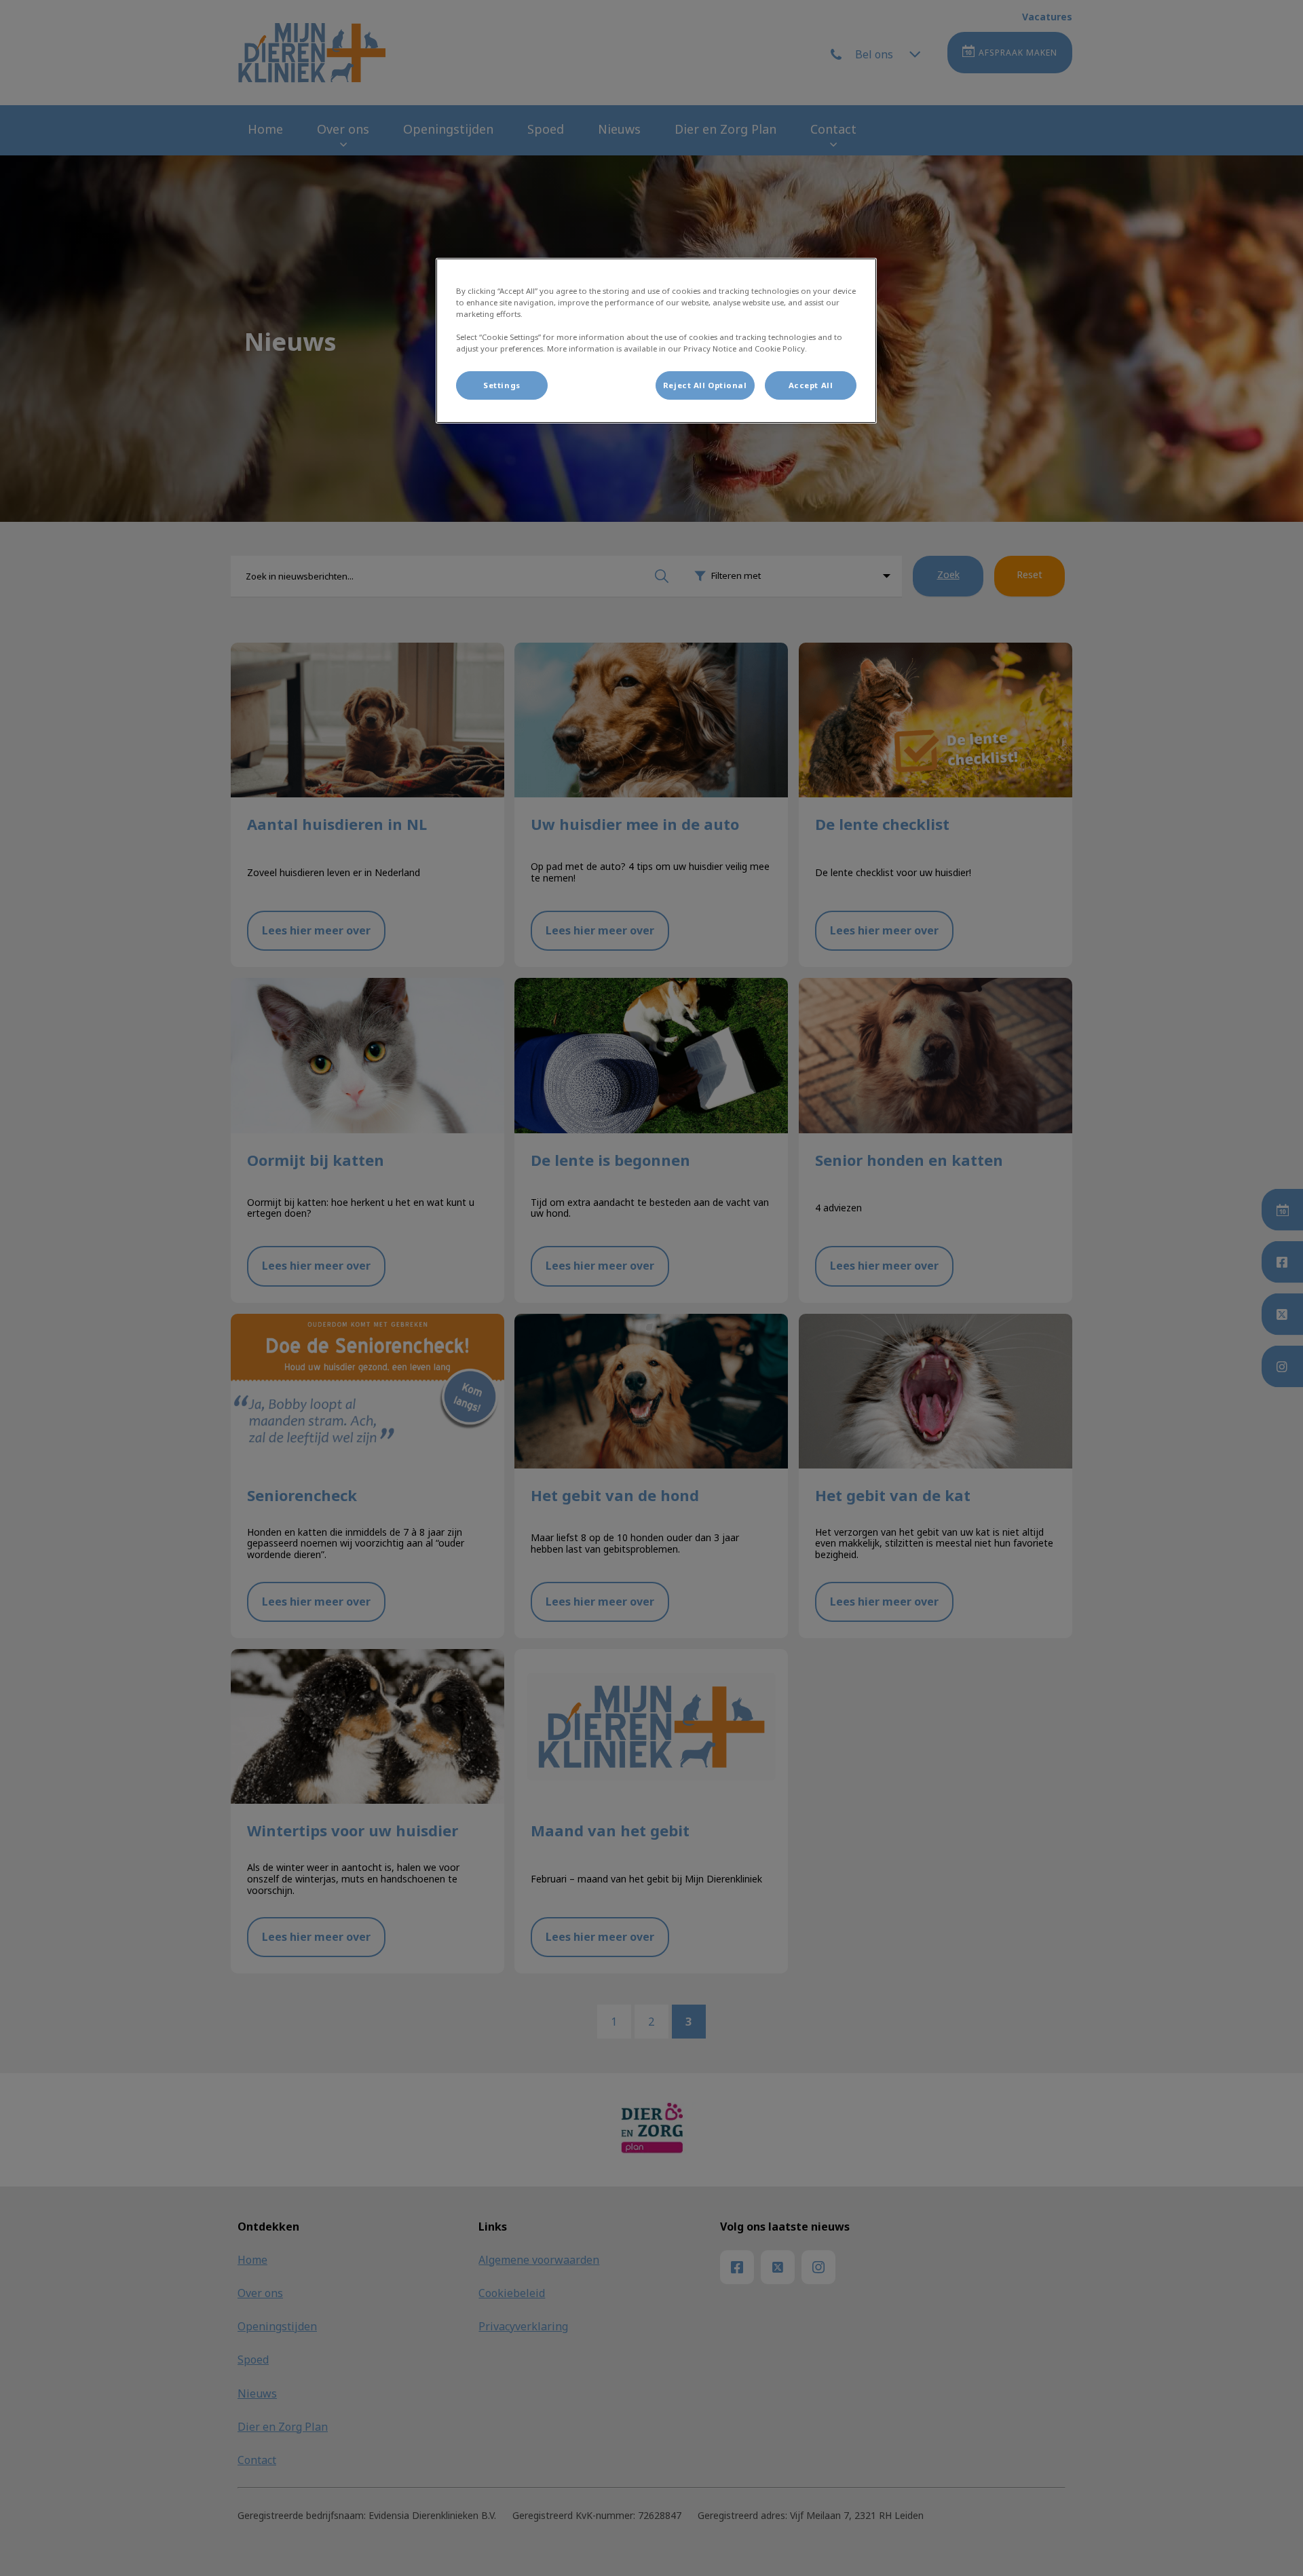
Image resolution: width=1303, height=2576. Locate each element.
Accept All (811, 385)
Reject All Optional (705, 385)
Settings (502, 385)
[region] (656, 341)
